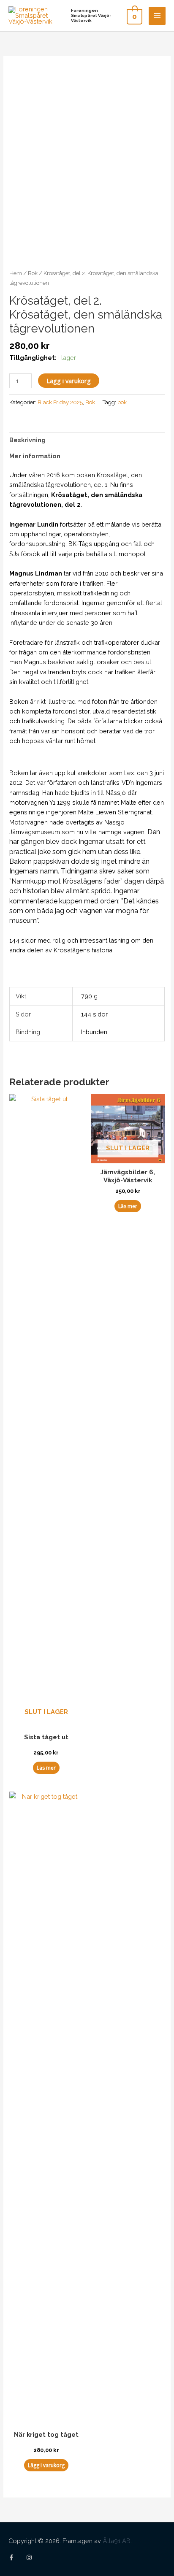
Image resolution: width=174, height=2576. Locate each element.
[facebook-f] (16, 2557)
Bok (33, 273)
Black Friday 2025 (60, 402)
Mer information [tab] (35, 456)
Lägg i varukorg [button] (46, 2465)
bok (122, 402)
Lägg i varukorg (69, 381)
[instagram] (30, 2557)
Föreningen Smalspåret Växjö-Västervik (91, 15)
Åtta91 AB (117, 2541)
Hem (16, 273)
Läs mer (46, 1768)
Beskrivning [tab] (27, 440)
